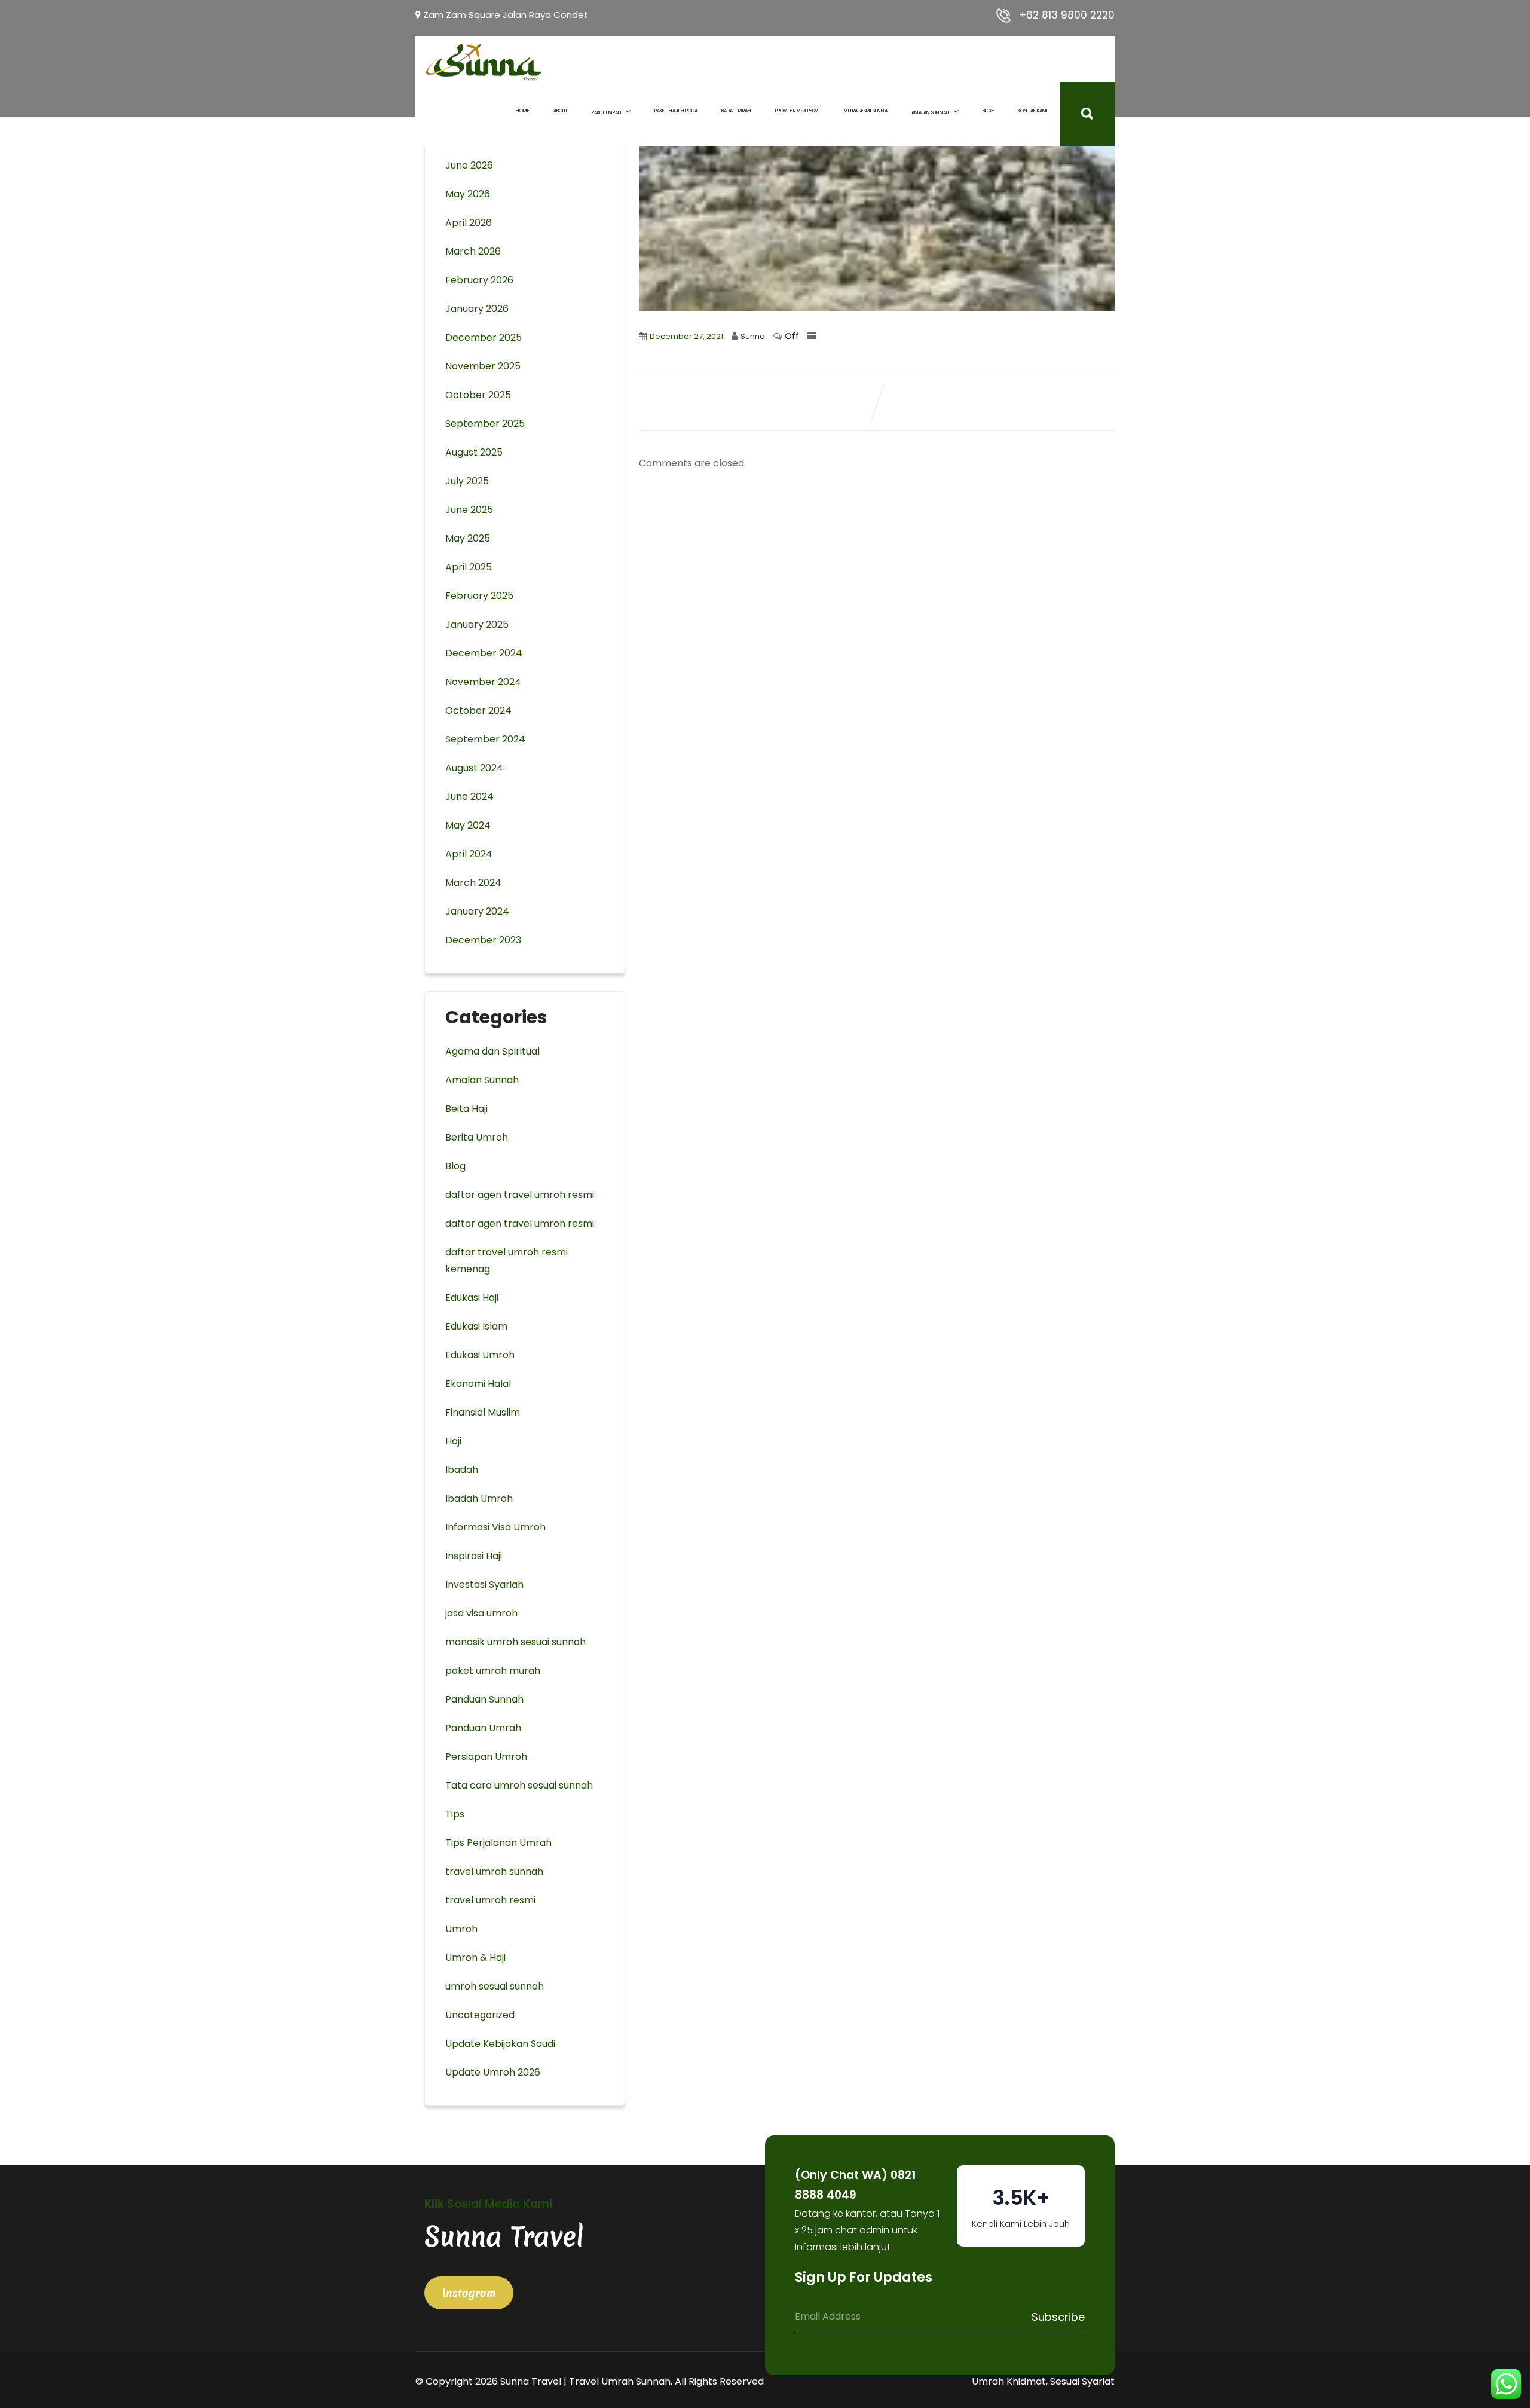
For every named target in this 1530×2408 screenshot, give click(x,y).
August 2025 (474, 452)
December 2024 (484, 653)
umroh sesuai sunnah (495, 1986)
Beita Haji (466, 1109)
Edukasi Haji (472, 1298)
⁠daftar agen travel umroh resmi (520, 1223)
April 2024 (469, 854)
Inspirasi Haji (474, 1556)
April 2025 (469, 567)
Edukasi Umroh (480, 1355)
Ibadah (462, 1470)
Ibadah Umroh (479, 1498)
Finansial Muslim (483, 1412)
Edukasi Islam (476, 1326)
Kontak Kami (1033, 111)
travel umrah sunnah (494, 1871)
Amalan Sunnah (931, 113)
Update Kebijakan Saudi (500, 2044)
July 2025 (467, 481)
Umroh (461, 1929)
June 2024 (469, 797)
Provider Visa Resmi (798, 111)
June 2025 (469, 510)
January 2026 (477, 309)
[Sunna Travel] (484, 62)
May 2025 (468, 538)
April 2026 (469, 223)
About (561, 111)
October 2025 (478, 395)
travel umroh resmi (490, 1900)
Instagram (469, 2293)
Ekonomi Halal (478, 1384)
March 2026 (473, 251)
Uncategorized (480, 2015)
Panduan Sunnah (484, 1699)
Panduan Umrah (483, 1728)
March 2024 (473, 883)
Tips (455, 1814)
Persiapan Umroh (486, 1757)
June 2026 (469, 165)
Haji (453, 1441)
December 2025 (484, 337)
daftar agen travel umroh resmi (520, 1195)
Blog (988, 111)
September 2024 (485, 739)
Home (523, 111)
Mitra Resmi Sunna (866, 111)
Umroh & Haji (475, 1958)
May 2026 (468, 194)
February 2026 (479, 280)
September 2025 (485, 424)
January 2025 (477, 624)
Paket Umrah (607, 113)
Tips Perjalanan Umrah (498, 1843)
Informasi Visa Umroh (495, 1527)
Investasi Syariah (484, 1585)
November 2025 (483, 366)
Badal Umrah (736, 111)
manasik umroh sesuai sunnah (515, 1642)
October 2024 (478, 711)
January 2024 (477, 911)
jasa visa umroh (481, 1613)
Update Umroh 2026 (493, 2072)
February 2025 (479, 596)
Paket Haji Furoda (676, 111)
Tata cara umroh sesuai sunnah (519, 1785)
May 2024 (468, 825)
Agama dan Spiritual (492, 1051)
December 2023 (483, 940)
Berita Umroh (477, 1137)
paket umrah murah (493, 1671)
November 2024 (483, 682)
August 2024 (474, 768)
